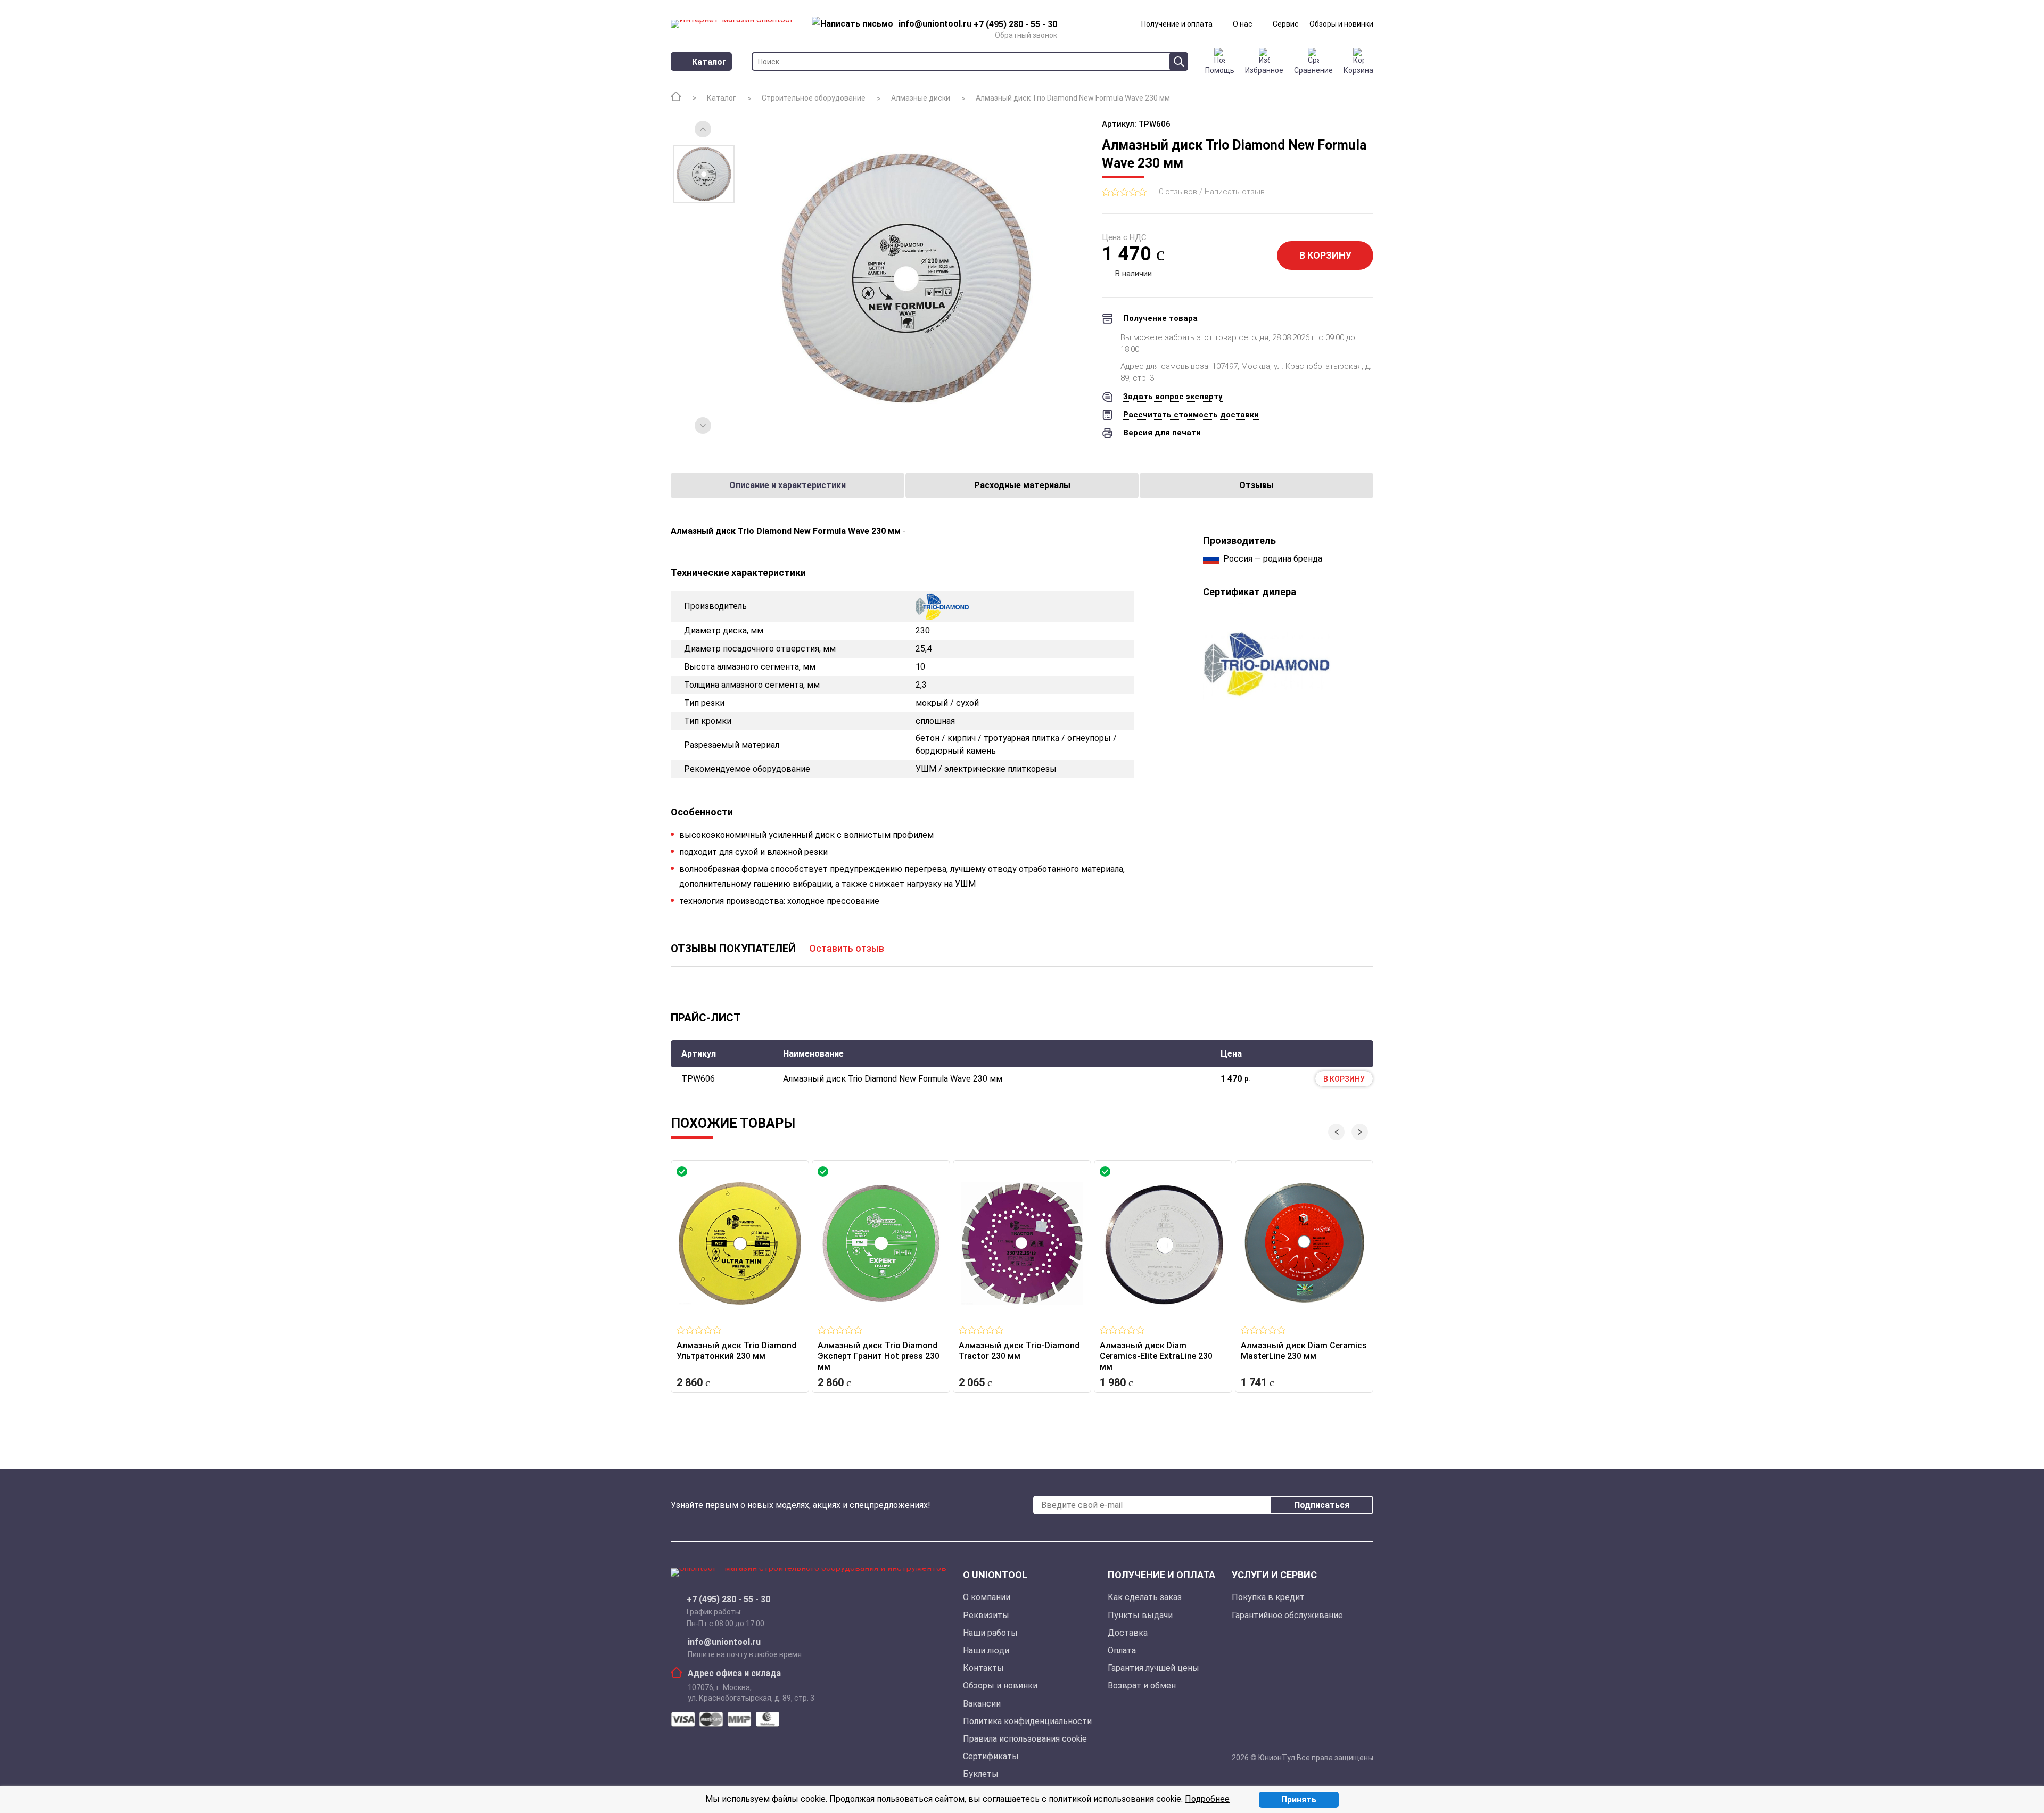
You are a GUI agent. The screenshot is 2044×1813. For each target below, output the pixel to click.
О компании (987, 1597)
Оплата (1122, 1650)
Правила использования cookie (1025, 1739)
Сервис (1286, 24)
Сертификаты (991, 1756)
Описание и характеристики (788, 485)
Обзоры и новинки (1341, 24)
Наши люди (986, 1650)
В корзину (1325, 255)
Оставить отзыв (847, 948)
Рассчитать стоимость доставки (1191, 415)
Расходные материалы (1022, 485)
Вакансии (982, 1704)
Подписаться (1322, 1505)
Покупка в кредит (1268, 1597)
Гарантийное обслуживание (1287, 1615)
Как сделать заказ (1145, 1597)
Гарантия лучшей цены (1153, 1668)
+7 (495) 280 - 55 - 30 (728, 1600)
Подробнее (1207, 1799)
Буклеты (981, 1774)
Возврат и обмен (1142, 1686)
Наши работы (990, 1633)
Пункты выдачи (1140, 1615)
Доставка (1128, 1633)
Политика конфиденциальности (1027, 1721)
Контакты (983, 1668)
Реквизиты (986, 1615)
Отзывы (1256, 485)
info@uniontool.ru (724, 1642)
